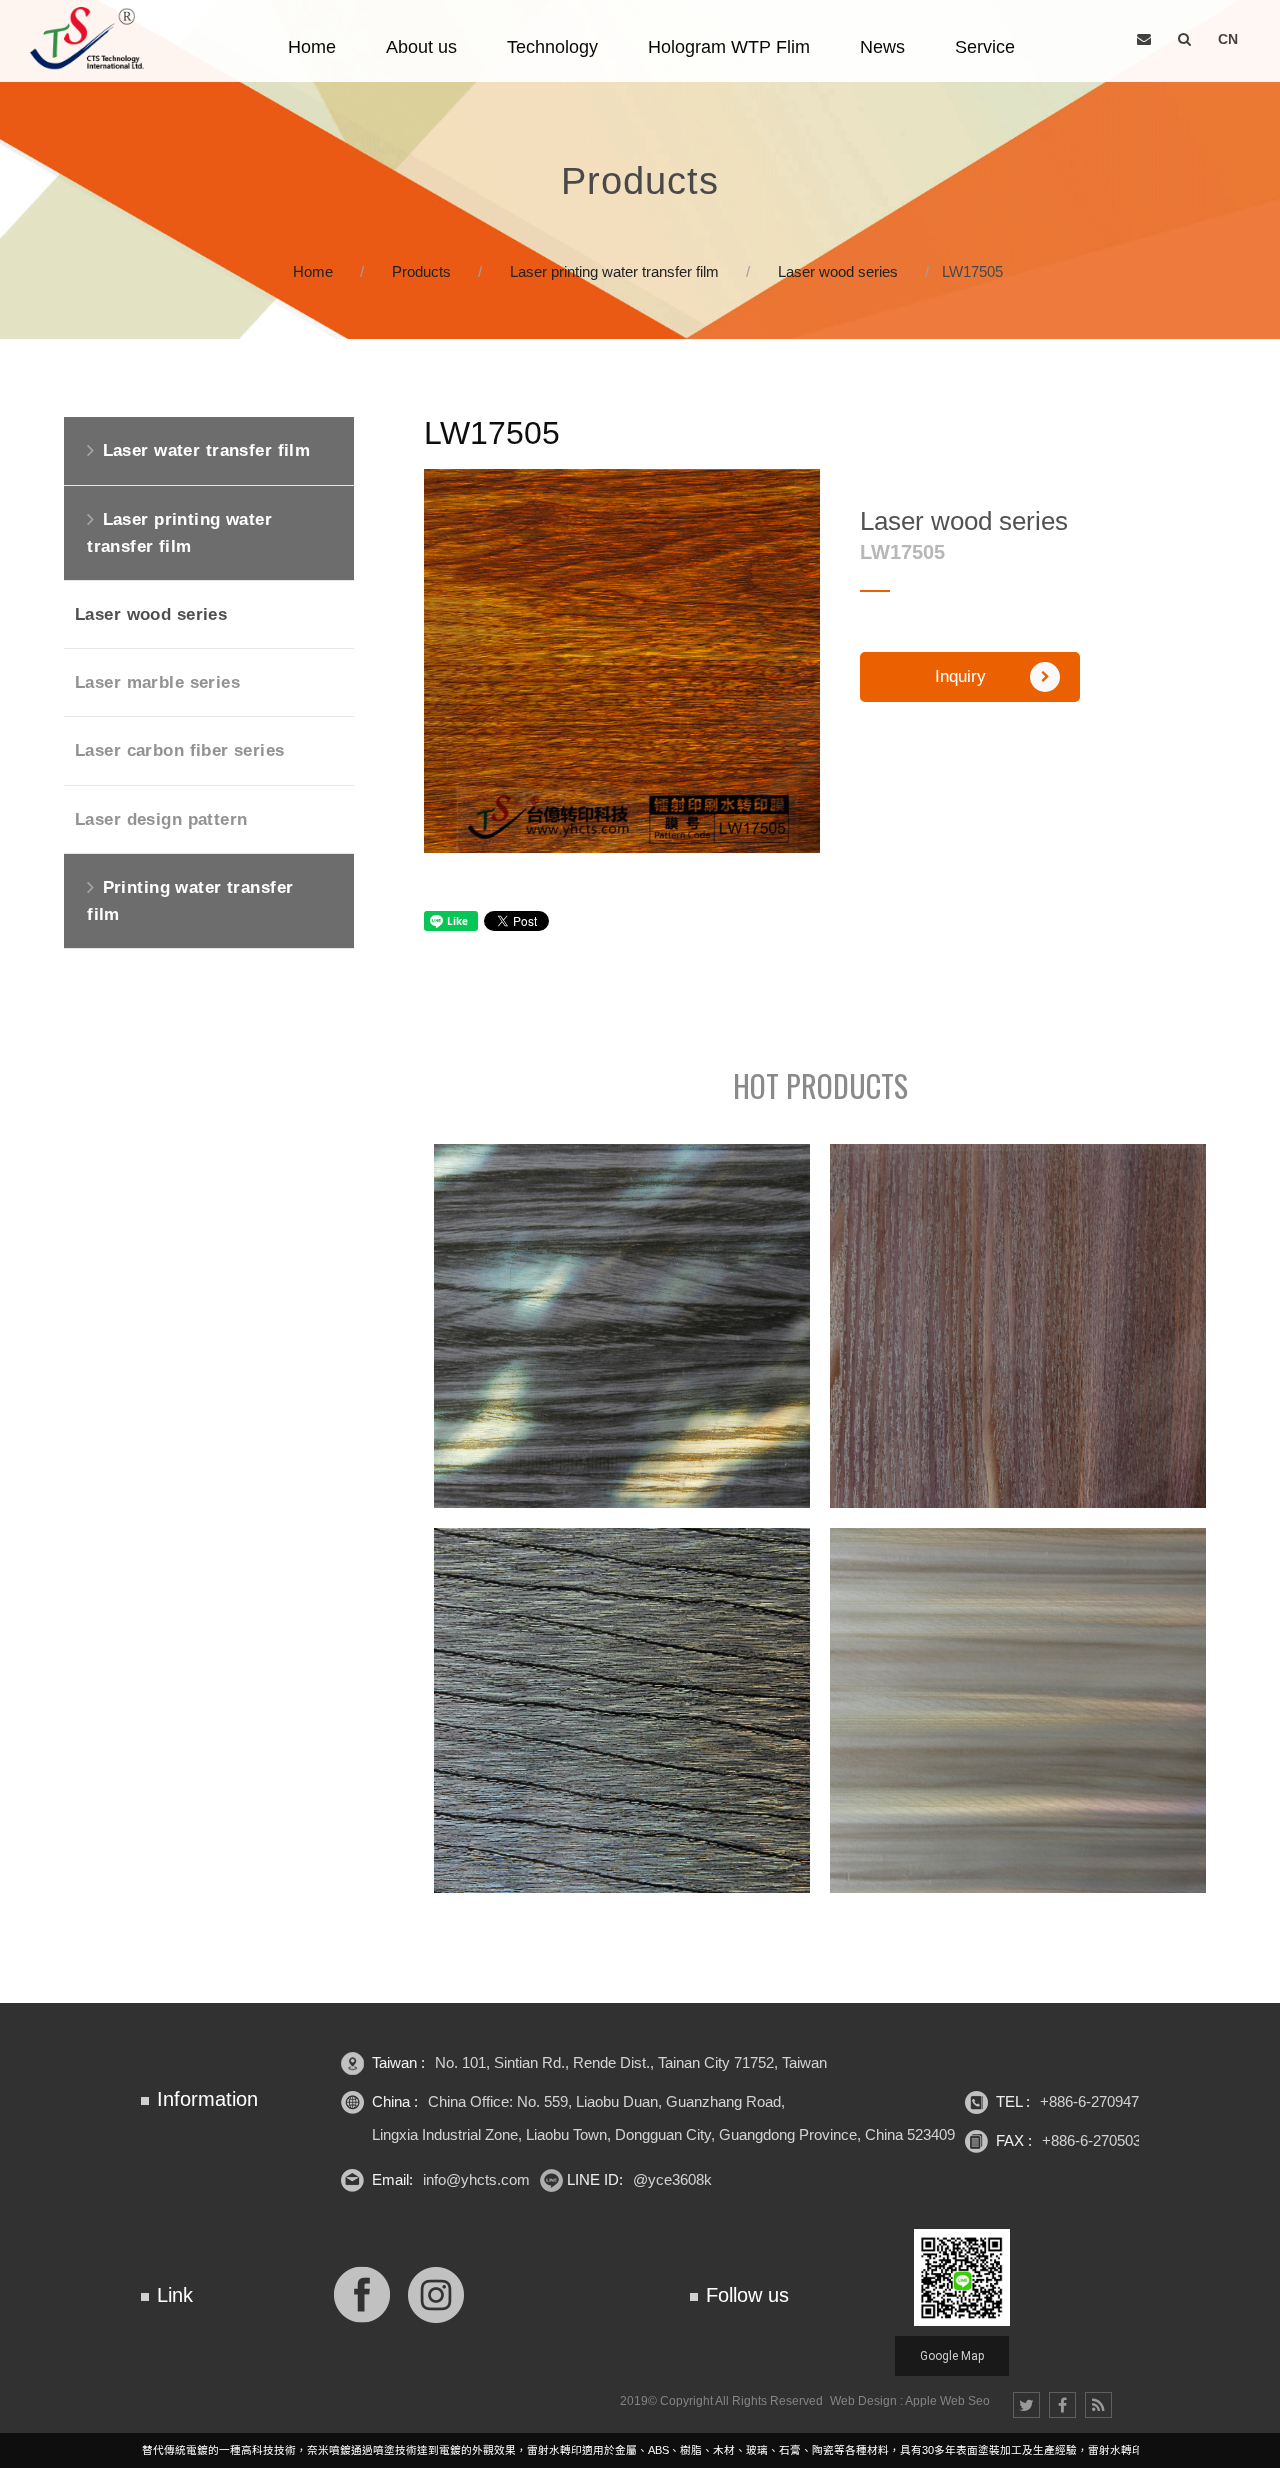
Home (313, 271)
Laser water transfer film (207, 450)
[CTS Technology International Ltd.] (90, 39)
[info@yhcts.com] (1144, 39)
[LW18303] (622, 1326)
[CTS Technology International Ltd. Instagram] (436, 2292)
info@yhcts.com (476, 2179)
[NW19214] (1018, 1710)
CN (1228, 39)
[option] (622, 661)
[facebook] (1062, 2405)
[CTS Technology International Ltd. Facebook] (362, 2292)
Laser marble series (157, 682)
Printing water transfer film (190, 901)
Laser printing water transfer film (614, 271)
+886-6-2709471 (1093, 2101)
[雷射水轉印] (640, 169)
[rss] (1098, 2405)
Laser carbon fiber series (180, 750)
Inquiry (960, 676)
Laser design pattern (161, 819)
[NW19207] (1018, 1326)
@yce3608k (672, 2179)
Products (421, 271)
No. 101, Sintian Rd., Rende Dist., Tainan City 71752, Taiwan (631, 2062)
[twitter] (1026, 2405)
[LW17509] (622, 1710)
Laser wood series (838, 271)
